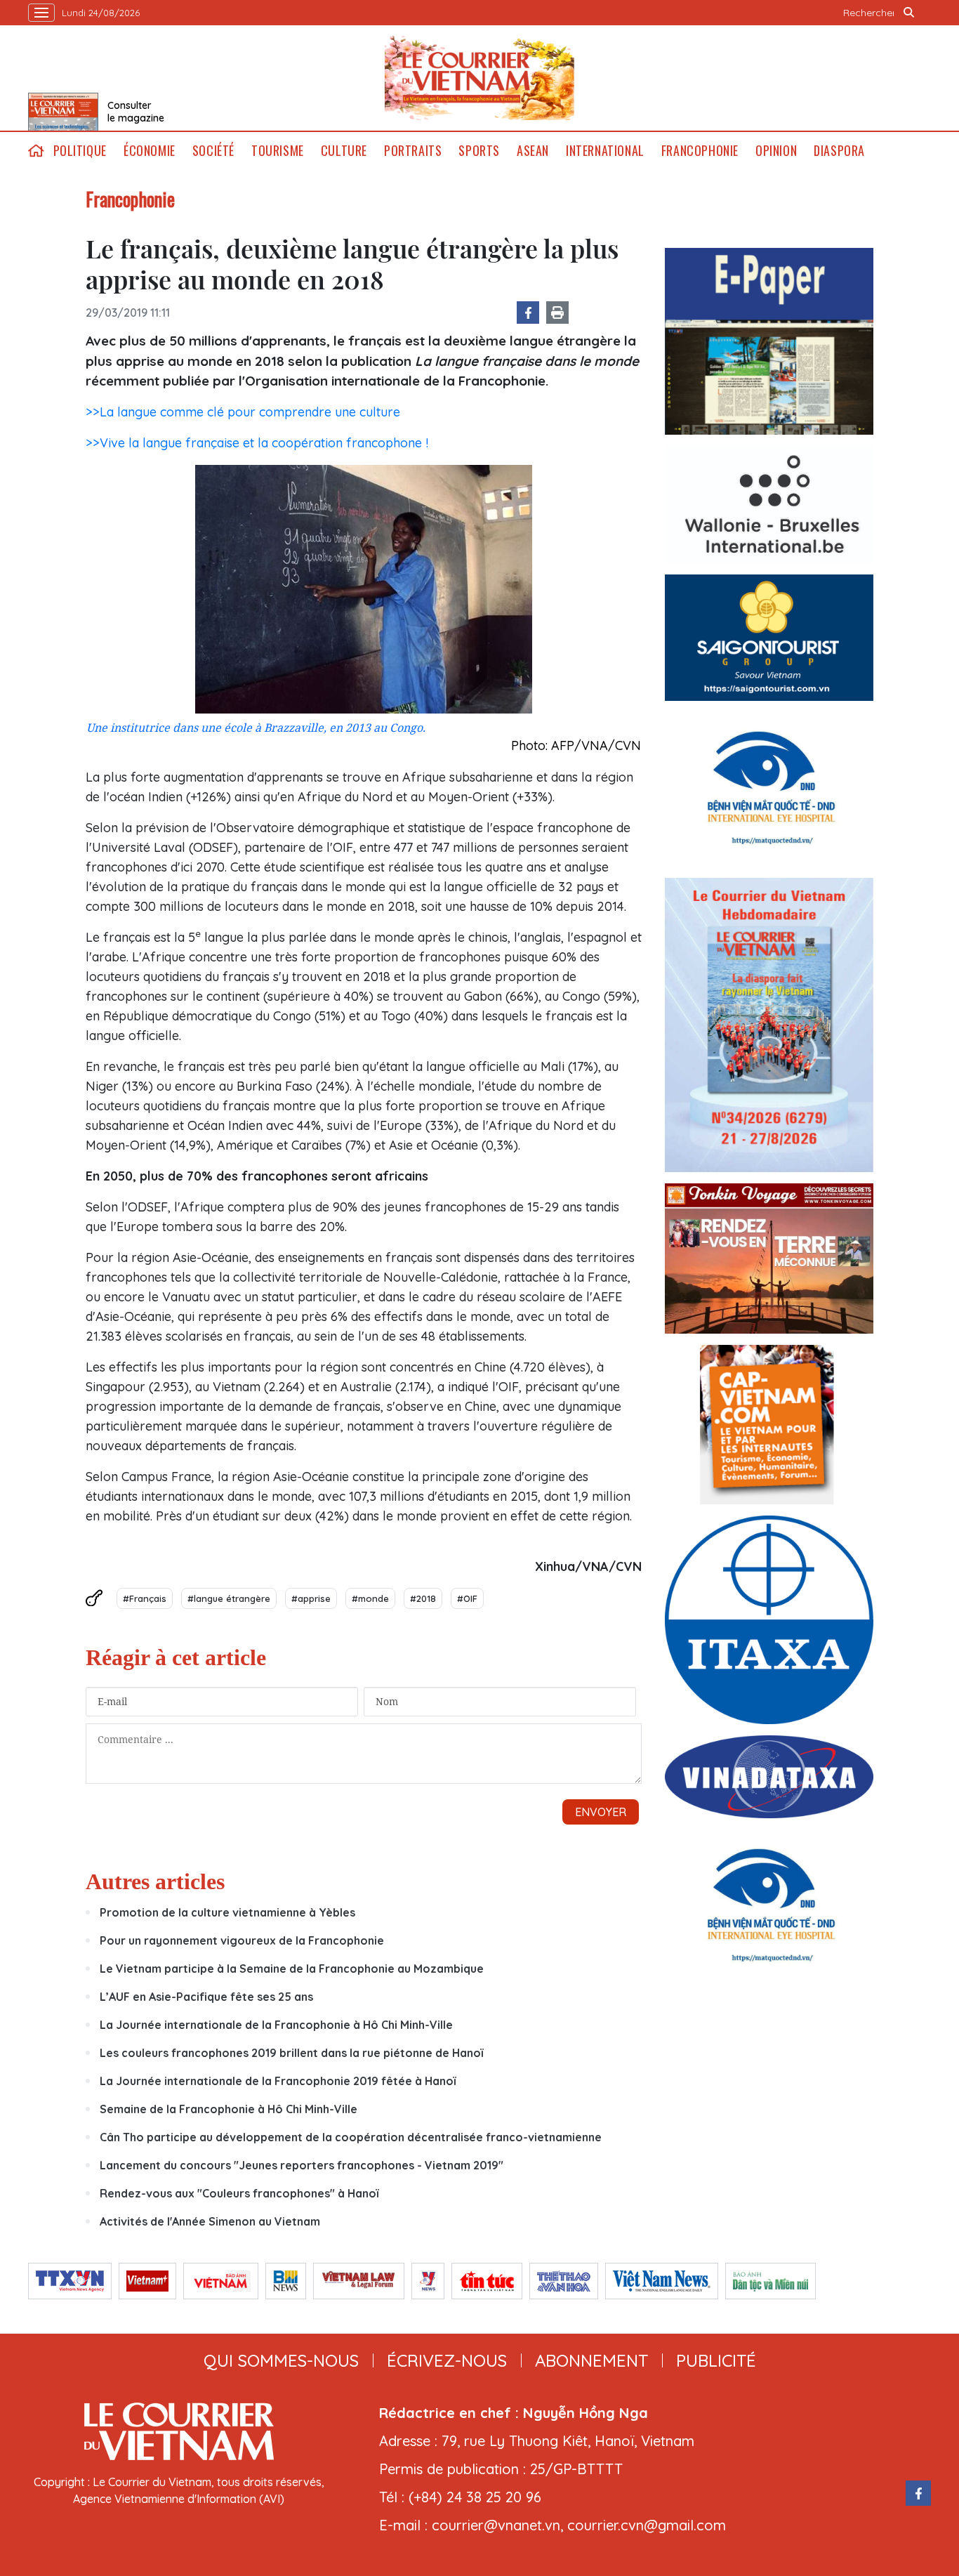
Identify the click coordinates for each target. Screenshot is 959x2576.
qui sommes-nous (281, 2360)
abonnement (591, 2360)
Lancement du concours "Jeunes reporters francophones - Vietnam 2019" (302, 2165)
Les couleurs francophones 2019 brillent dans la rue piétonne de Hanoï (291, 2053)
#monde (370, 1598)
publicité (716, 2360)
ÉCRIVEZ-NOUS (447, 2360)
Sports (479, 151)
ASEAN (533, 151)
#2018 (423, 1598)
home (37, 151)
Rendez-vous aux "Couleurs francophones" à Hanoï (239, 2193)
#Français (145, 1598)
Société (213, 151)
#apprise (311, 1598)
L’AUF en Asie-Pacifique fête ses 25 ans (206, 1997)
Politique (80, 151)
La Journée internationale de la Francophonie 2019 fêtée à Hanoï (278, 2081)
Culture (344, 151)
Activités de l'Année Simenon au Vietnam (210, 2221)
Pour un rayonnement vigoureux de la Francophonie (242, 1940)
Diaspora (839, 151)
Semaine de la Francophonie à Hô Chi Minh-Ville (229, 2109)
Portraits (413, 151)
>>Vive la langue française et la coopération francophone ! (257, 443)
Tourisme (278, 151)
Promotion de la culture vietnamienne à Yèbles (227, 1912)
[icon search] (909, 13)
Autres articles (155, 1881)
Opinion (776, 151)
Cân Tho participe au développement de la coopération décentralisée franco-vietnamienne (351, 2137)
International (605, 151)
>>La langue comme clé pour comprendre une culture (243, 412)
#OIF (467, 1598)
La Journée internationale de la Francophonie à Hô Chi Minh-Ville (276, 2025)
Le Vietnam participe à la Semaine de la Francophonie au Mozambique (292, 1969)
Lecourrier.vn (479, 78)
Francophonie (700, 151)
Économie (150, 151)
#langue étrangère (229, 1598)
